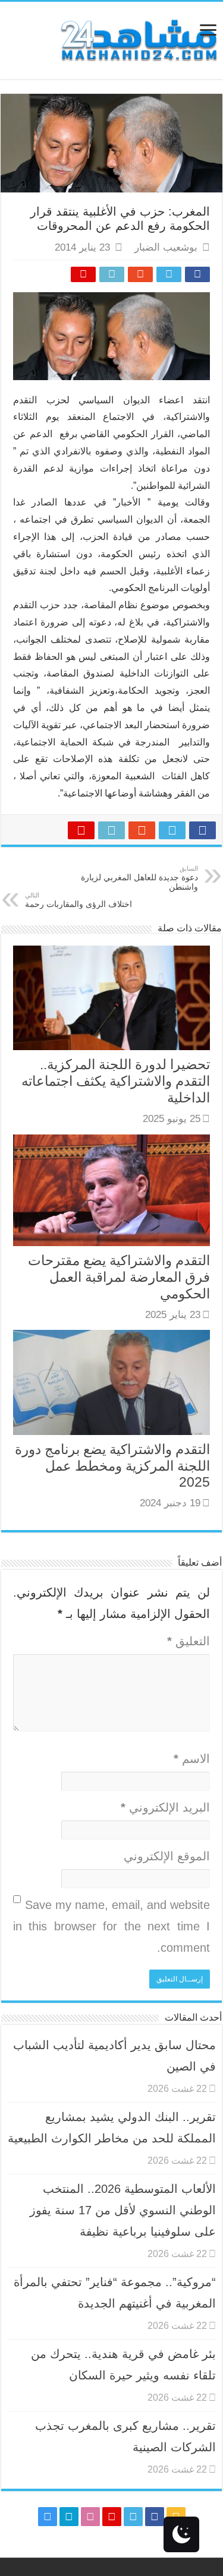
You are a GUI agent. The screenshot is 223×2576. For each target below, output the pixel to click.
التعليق (189, 1641)
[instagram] (48, 2517)
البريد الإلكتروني (165, 1807)
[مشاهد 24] (138, 39)
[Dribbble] (90, 2517)
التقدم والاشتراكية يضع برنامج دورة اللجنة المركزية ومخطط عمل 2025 (112, 1466)
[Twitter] (133, 2517)
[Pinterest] (112, 2517)
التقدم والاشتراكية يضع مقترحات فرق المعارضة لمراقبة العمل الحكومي (119, 1277)
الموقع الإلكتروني (167, 1856)
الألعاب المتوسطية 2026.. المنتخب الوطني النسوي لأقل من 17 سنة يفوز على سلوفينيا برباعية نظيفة (123, 2210)
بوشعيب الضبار (166, 247)
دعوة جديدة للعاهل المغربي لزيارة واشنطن (139, 878)
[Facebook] (155, 2517)
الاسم (192, 1759)
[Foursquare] (69, 2517)
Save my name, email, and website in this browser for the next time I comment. (111, 1926)
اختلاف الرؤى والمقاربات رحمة (78, 900)
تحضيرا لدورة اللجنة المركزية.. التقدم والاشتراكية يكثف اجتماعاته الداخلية (116, 1081)
